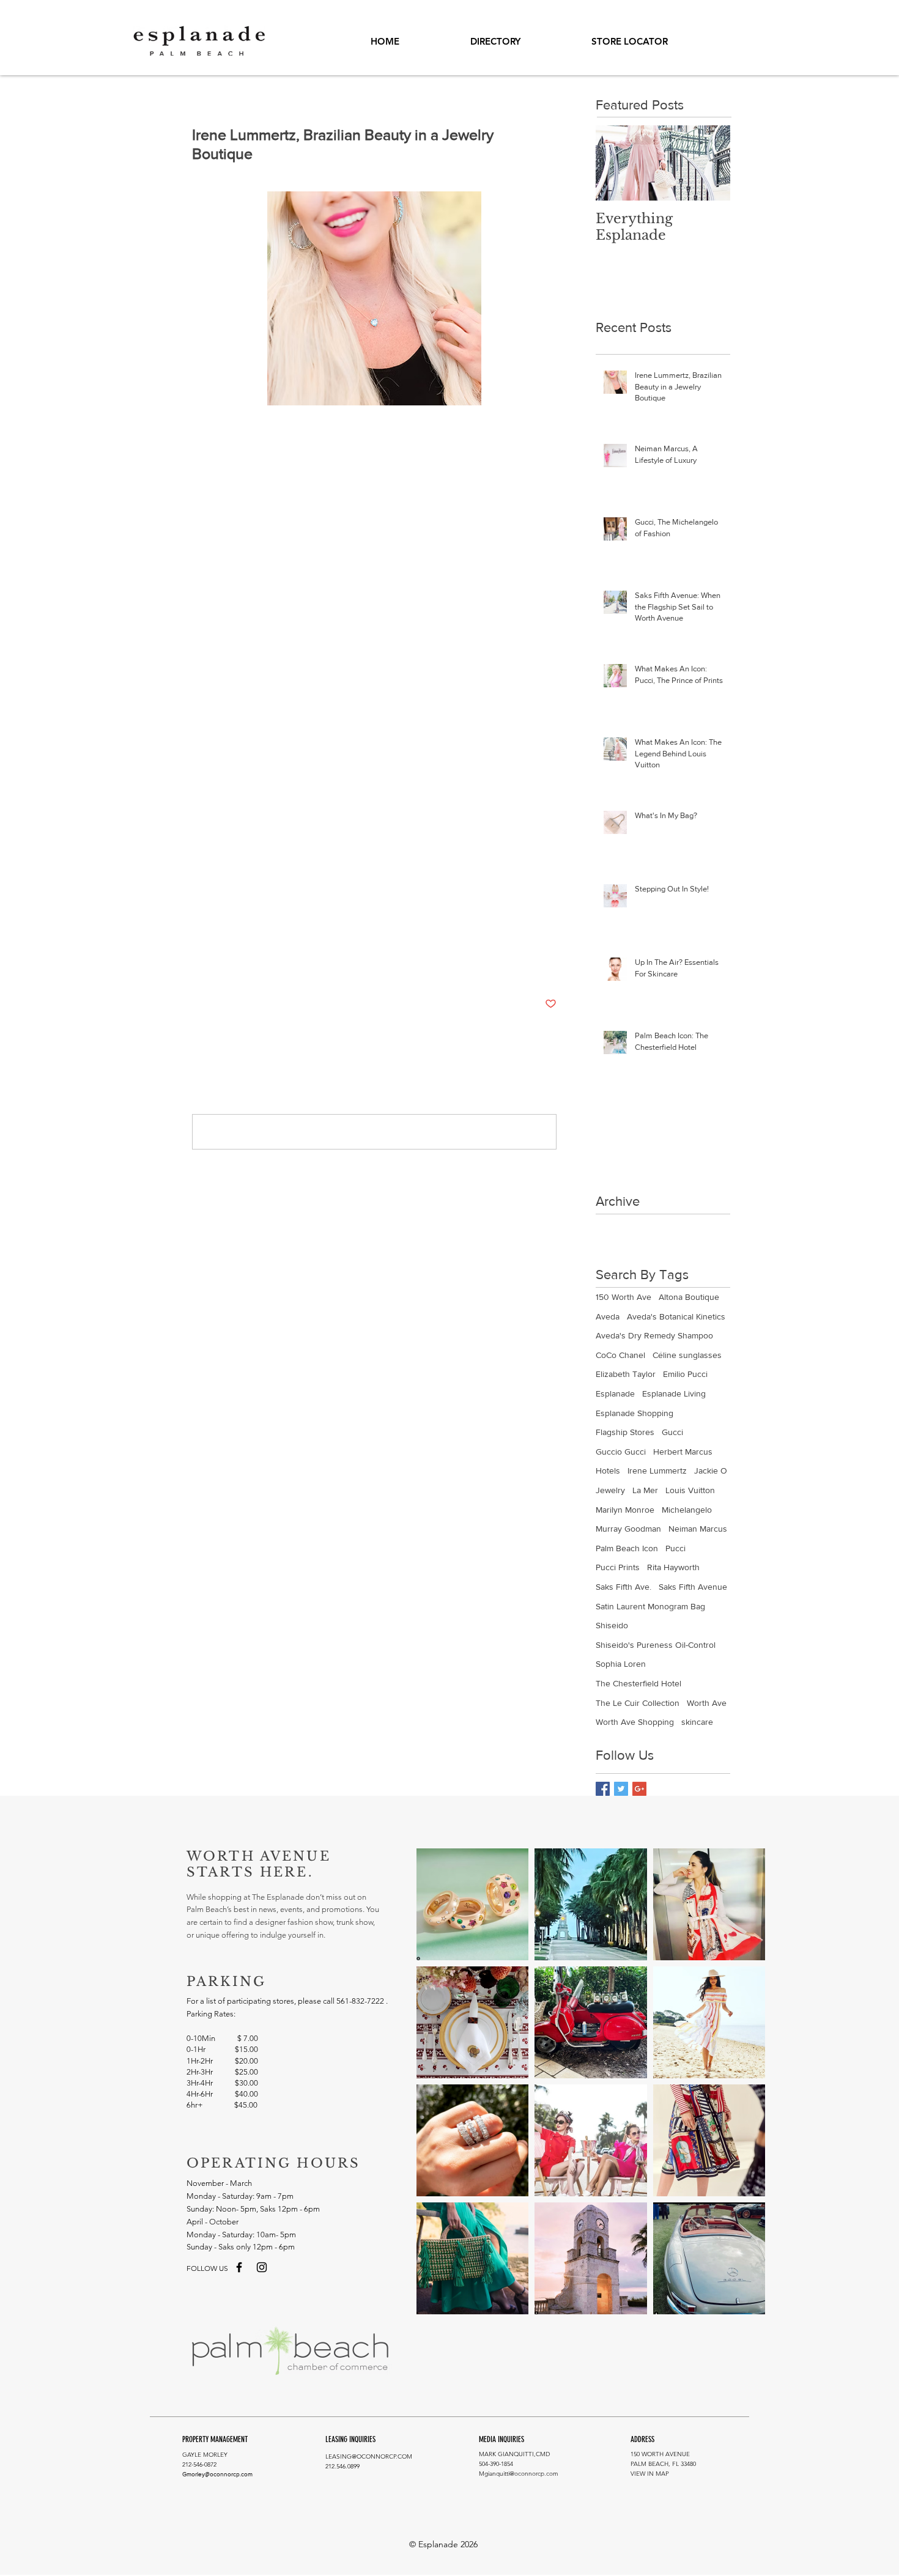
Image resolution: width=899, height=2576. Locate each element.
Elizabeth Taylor (626, 1374)
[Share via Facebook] (198, 966)
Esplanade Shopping (364, 925)
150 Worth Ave (623, 1297)
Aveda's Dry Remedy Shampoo (654, 1335)
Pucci (675, 1548)
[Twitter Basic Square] (621, 1789)
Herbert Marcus (683, 1452)
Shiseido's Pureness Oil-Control (656, 1645)
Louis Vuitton (690, 1490)
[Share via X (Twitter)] (228, 966)
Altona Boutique (689, 1297)
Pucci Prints (618, 1567)
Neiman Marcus (698, 1529)
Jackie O (711, 1471)
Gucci (672, 1432)
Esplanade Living (674, 1393)
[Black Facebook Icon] (239, 2267)
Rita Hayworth (673, 1567)
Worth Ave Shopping (442, 925)
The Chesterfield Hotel (638, 1683)
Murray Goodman (628, 1529)
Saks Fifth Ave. (623, 1587)
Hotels (608, 1471)
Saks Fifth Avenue (693, 1587)
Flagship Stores (625, 1432)
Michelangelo (687, 1510)
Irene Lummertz (262, 925)
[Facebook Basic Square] (603, 1789)
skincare (697, 1722)
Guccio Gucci (621, 1452)
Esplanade (210, 925)
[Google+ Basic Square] (639, 1789)
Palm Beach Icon (627, 1548)
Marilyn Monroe (625, 1510)
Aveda (608, 1316)
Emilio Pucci (685, 1374)
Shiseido (612, 1625)
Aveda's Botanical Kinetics (676, 1316)
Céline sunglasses (687, 1355)
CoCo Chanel (620, 1355)
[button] (630, 42)
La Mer (645, 1490)
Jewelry (309, 925)
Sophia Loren (621, 1664)
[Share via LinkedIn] (258, 966)
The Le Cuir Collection (638, 1703)
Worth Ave (707, 1703)
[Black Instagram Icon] (262, 2267)
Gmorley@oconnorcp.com (217, 2474)
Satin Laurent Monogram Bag (650, 1606)
